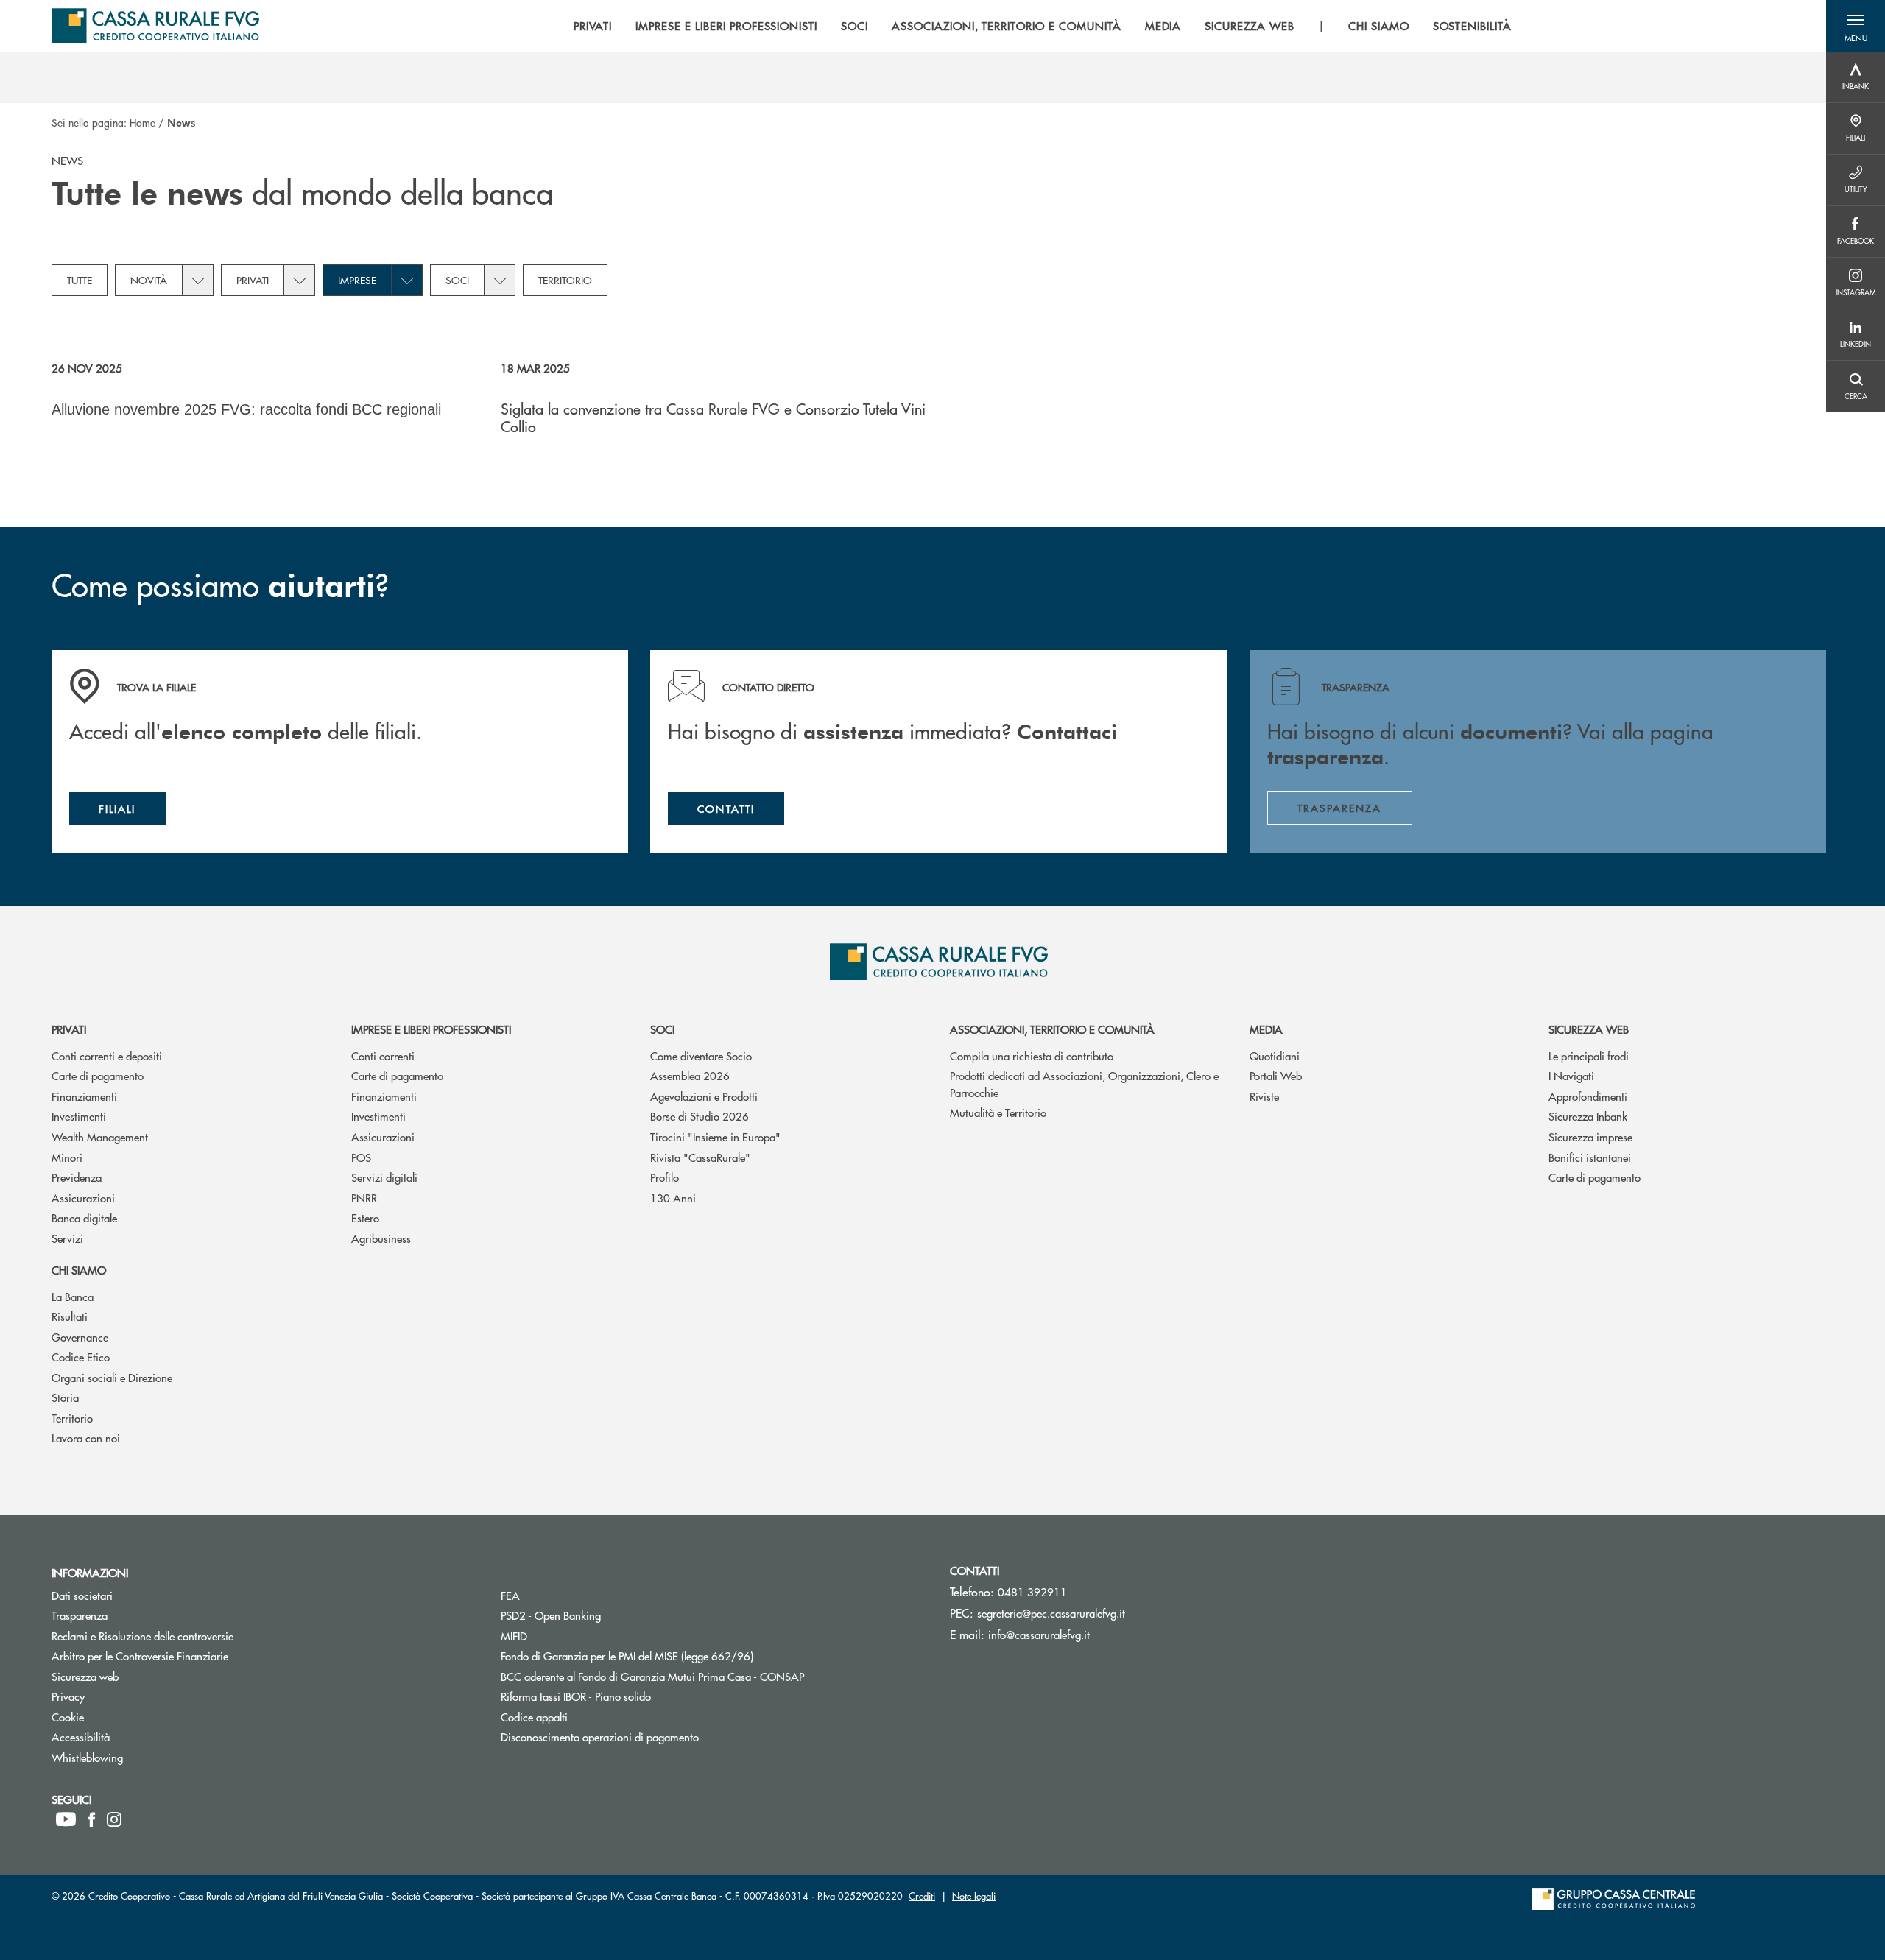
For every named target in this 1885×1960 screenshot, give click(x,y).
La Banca (73, 1296)
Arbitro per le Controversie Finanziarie (195, 1656)
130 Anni (673, 1198)
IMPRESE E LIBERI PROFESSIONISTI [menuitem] (726, 26)
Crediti (922, 1896)
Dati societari (138, 1595)
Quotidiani (1275, 1055)
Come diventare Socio (701, 1055)
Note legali (974, 1896)
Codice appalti (590, 1717)
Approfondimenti (1588, 1096)
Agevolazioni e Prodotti (704, 1096)
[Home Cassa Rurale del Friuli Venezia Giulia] (155, 26)
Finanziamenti (84, 1096)
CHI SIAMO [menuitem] (1379, 26)
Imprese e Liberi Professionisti (431, 1029)
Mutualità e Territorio (998, 1112)
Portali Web (1276, 1075)
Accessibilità (136, 1737)
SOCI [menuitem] (855, 26)
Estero (365, 1217)
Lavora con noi (86, 1438)
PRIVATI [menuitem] (593, 26)
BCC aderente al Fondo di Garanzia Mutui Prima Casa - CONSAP (708, 1676)
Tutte (80, 280)
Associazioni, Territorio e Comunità (1052, 1029)
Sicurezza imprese (1590, 1136)
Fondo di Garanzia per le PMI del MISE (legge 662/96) (683, 1656)
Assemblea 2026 (690, 1075)
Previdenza (77, 1177)
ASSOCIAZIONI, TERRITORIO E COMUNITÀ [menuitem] (1007, 26)
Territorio (565, 280)
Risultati (70, 1316)
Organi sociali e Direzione (112, 1377)
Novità (149, 280)
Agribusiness (381, 1238)
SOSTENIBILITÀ (1472, 26)
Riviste (1264, 1096)
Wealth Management (100, 1136)
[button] (1856, 26)
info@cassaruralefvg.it (1039, 1634)
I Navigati (1571, 1075)
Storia (65, 1397)
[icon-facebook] (92, 1819)
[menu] (1043, 26)
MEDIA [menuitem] (1163, 26)
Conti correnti (383, 1055)
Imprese (357, 280)
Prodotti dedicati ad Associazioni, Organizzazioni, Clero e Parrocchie (1084, 1084)
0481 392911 (1032, 1591)
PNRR (364, 1198)
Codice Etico (81, 1357)
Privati (253, 280)
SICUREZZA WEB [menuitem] (1249, 26)
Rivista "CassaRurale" (700, 1157)
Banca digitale (84, 1217)
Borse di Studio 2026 (700, 1116)
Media (1266, 1029)
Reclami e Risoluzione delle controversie (198, 1636)
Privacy (124, 1696)
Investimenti (79, 1116)
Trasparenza (135, 1615)
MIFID (570, 1636)
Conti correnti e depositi (107, 1055)
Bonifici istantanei (1590, 1157)
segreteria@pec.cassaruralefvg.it (1051, 1613)
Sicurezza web (1589, 1029)
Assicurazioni (83, 1198)
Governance (80, 1337)
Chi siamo (79, 1270)
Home (142, 122)
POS (361, 1157)
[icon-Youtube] (66, 1819)
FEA (566, 1595)
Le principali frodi (1589, 1055)
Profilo (665, 1177)
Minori (67, 1157)
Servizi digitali (384, 1177)
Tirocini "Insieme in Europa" (715, 1136)
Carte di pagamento (98, 1075)
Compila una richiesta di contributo (1032, 1055)
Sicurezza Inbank (1588, 1116)
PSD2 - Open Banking (606, 1615)
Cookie (123, 1717)
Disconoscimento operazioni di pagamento (655, 1737)
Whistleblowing (143, 1757)
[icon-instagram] (114, 1819)
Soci (457, 280)
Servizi (67, 1238)
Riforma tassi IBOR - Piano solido (631, 1696)
